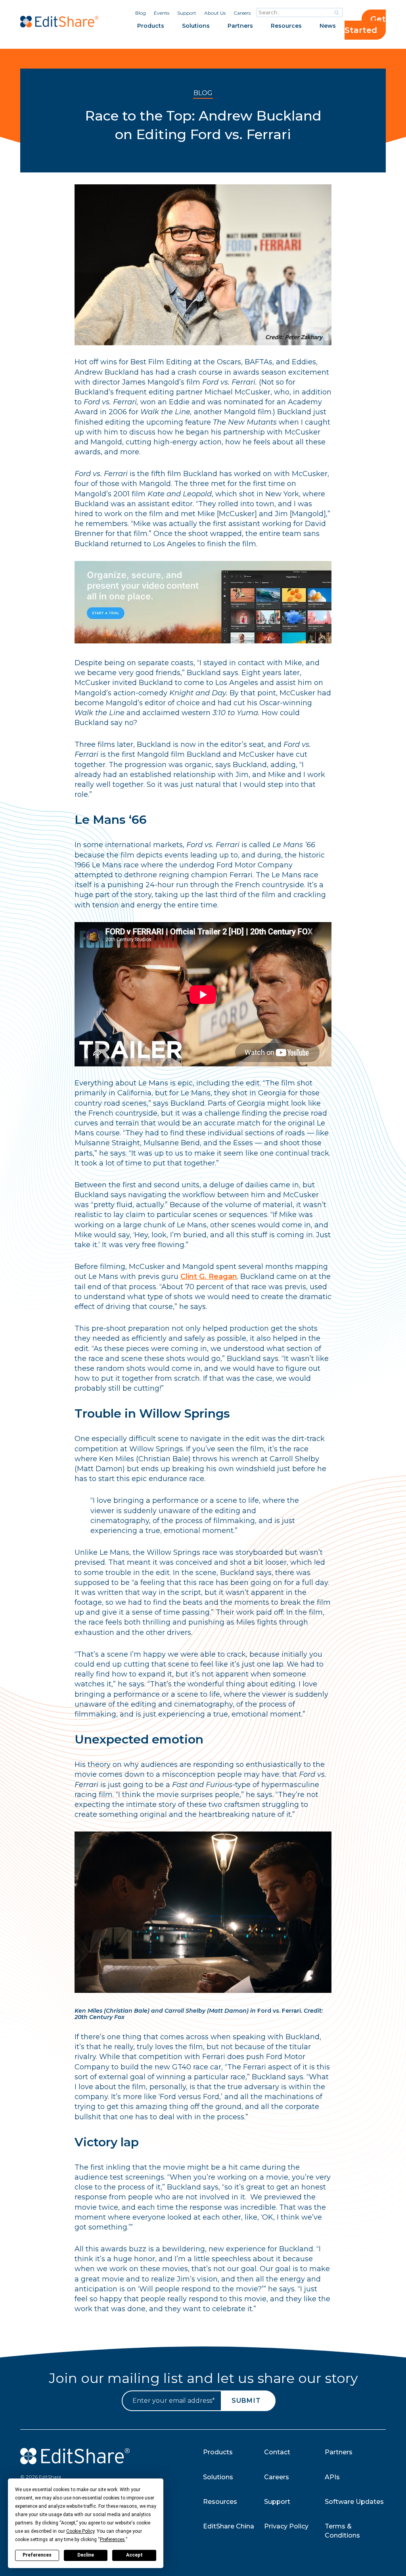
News (328, 26)
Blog (141, 13)
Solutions (196, 26)
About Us (215, 13)
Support (187, 13)
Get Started (365, 25)
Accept (134, 2555)
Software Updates (354, 2502)
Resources (286, 26)
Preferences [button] (112, 2540)
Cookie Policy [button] (80, 2531)
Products (151, 26)
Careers (242, 13)
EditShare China (229, 2526)
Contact (277, 2452)
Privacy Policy (286, 2526)
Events (162, 13)
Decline (86, 2555)
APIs (332, 2477)
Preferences (37, 2555)
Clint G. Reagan (209, 1277)
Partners (240, 26)
